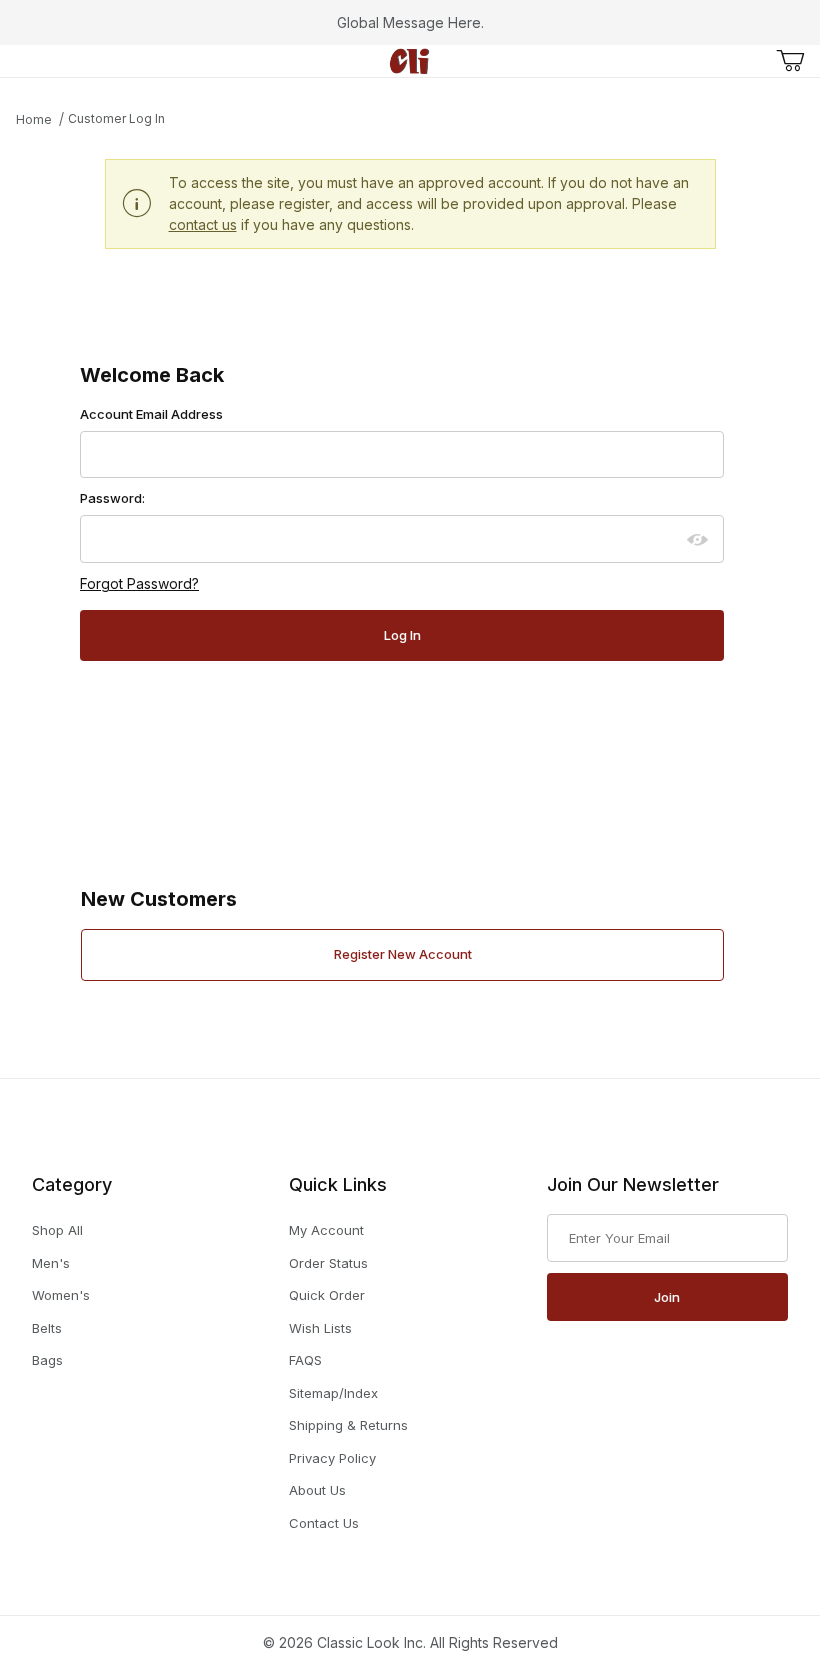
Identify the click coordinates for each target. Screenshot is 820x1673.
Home (34, 119)
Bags (47, 1360)
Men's (51, 1263)
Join (667, 1297)
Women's (61, 1295)
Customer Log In (116, 118)
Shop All (57, 1230)
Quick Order (327, 1295)
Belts (47, 1328)
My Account (326, 1230)
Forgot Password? (139, 583)
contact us (203, 224)
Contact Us (324, 1523)
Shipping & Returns (348, 1425)
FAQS (305, 1360)
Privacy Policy (332, 1458)
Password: (112, 498)
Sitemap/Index (333, 1393)
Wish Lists (320, 1328)
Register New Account (403, 954)
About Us (317, 1490)
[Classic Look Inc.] (410, 59)
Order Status (328, 1263)
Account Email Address (151, 414)
